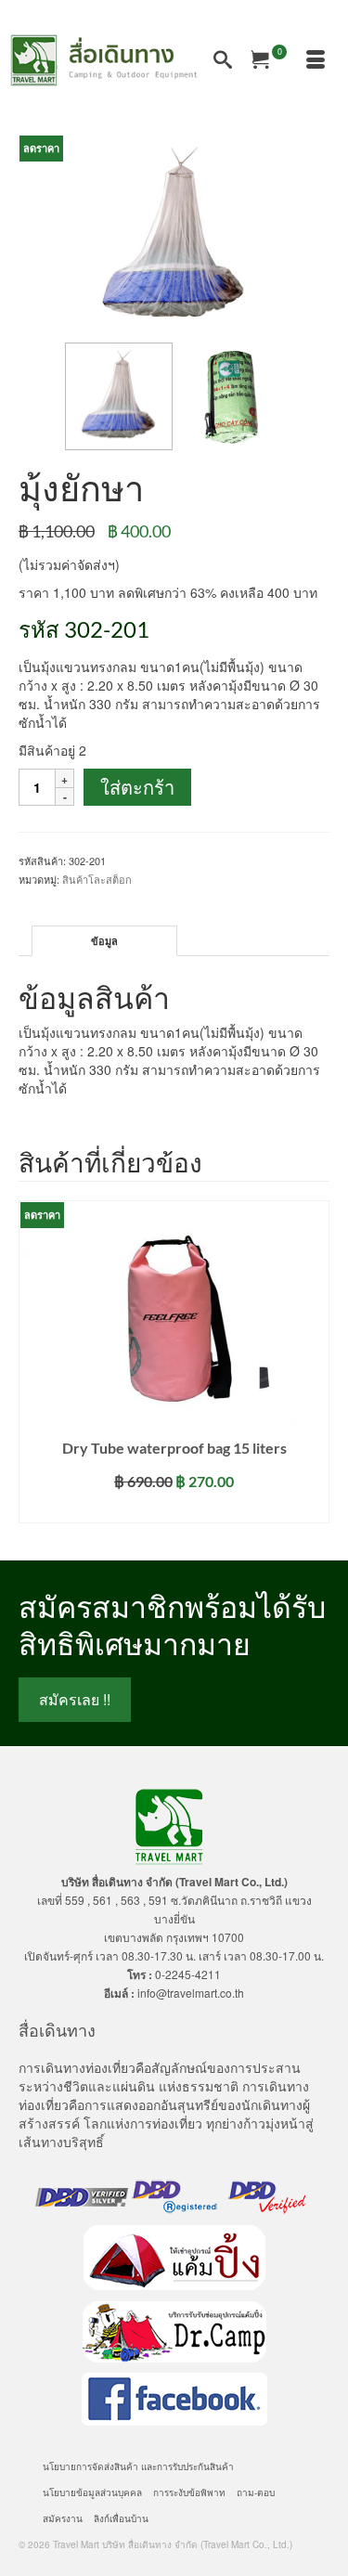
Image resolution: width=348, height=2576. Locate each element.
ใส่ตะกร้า (137, 787)
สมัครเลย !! (75, 1699)
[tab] (104, 941)
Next (313, 1367)
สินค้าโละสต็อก (97, 879)
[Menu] (316, 60)
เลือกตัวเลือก (174, 1509)
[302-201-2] (174, 237)
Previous (35, 1367)
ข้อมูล (104, 941)
